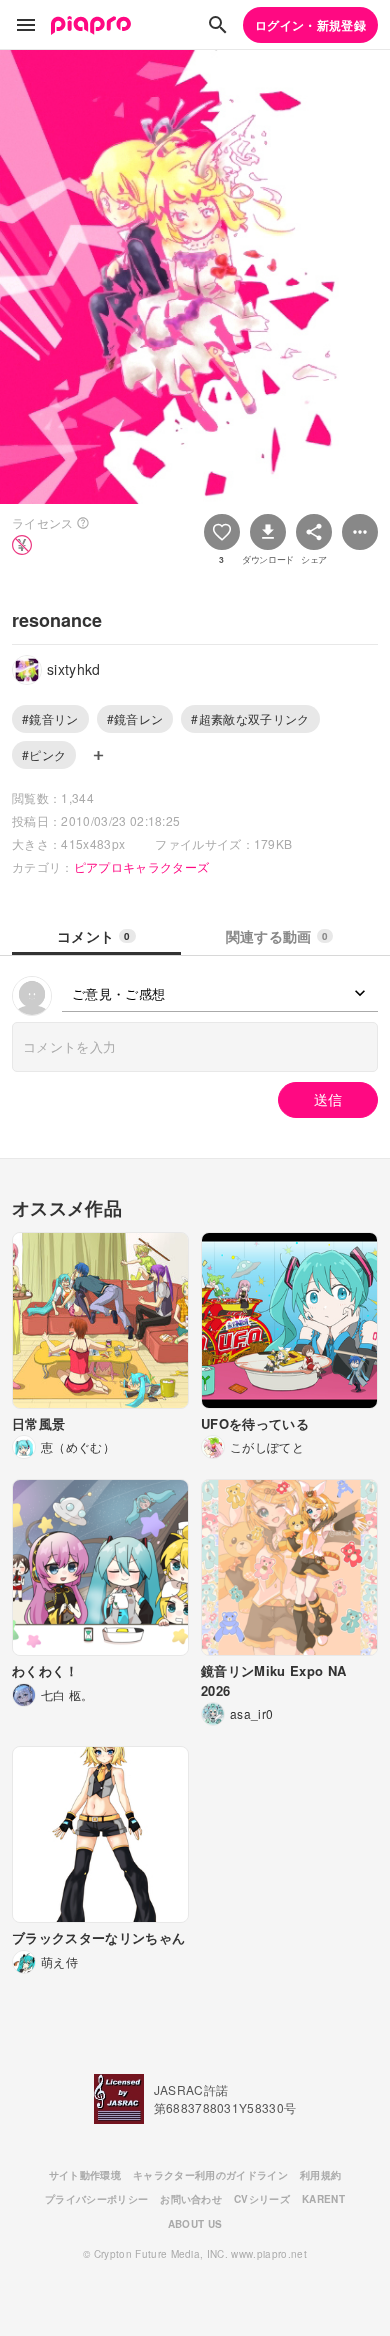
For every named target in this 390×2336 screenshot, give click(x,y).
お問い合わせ (191, 2199)
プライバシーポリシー (96, 2199)
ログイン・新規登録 (310, 25)
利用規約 (320, 2175)
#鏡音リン (50, 718)
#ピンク (44, 754)
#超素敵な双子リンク (250, 718)
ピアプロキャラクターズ (142, 866)
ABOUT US (195, 2224)
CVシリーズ (262, 2199)
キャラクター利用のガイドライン (210, 2175)
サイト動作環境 (85, 2175)
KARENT (323, 2199)
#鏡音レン (135, 718)
